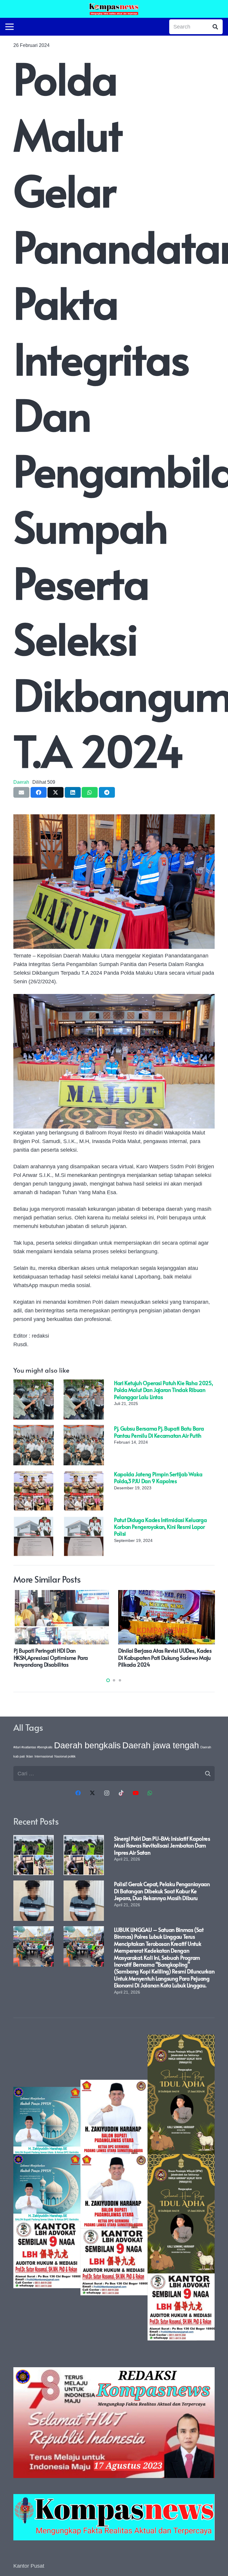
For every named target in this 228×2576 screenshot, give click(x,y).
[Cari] (215, 27)
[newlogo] (114, 2517)
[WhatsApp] (150, 1793)
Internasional (44, 1756)
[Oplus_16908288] (114, 9)
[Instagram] (107, 1793)
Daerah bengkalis (87, 1745)
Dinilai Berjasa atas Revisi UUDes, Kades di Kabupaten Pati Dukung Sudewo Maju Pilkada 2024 (165, 1657)
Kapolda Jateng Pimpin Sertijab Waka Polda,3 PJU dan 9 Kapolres (158, 1477)
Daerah (21, 782)
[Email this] (21, 792)
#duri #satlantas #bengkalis (33, 1747)
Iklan (30, 1756)
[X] (92, 1793)
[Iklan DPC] (114, 2188)
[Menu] (10, 27)
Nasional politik (65, 1756)
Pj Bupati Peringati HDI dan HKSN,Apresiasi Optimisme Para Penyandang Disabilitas (51, 1657)
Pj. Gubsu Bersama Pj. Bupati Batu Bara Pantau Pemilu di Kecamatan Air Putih (159, 1432)
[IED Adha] (181, 2188)
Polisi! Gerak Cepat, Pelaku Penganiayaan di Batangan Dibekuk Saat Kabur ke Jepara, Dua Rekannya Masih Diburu (162, 1891)
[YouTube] (136, 1793)
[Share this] (39, 792)
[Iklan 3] (47, 2188)
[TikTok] (121, 1793)
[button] (108, 1680)
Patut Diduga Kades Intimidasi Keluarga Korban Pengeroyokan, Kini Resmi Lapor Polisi (160, 1527)
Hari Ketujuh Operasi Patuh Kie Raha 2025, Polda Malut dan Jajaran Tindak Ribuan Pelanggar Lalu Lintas (163, 1390)
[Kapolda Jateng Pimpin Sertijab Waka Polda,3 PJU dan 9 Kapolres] (34, 1475)
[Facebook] (78, 1793)
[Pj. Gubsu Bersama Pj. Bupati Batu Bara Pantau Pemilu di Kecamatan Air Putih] (34, 1429)
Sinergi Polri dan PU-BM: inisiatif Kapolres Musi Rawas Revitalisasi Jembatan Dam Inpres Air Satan (162, 1845)
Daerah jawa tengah (161, 1745)
